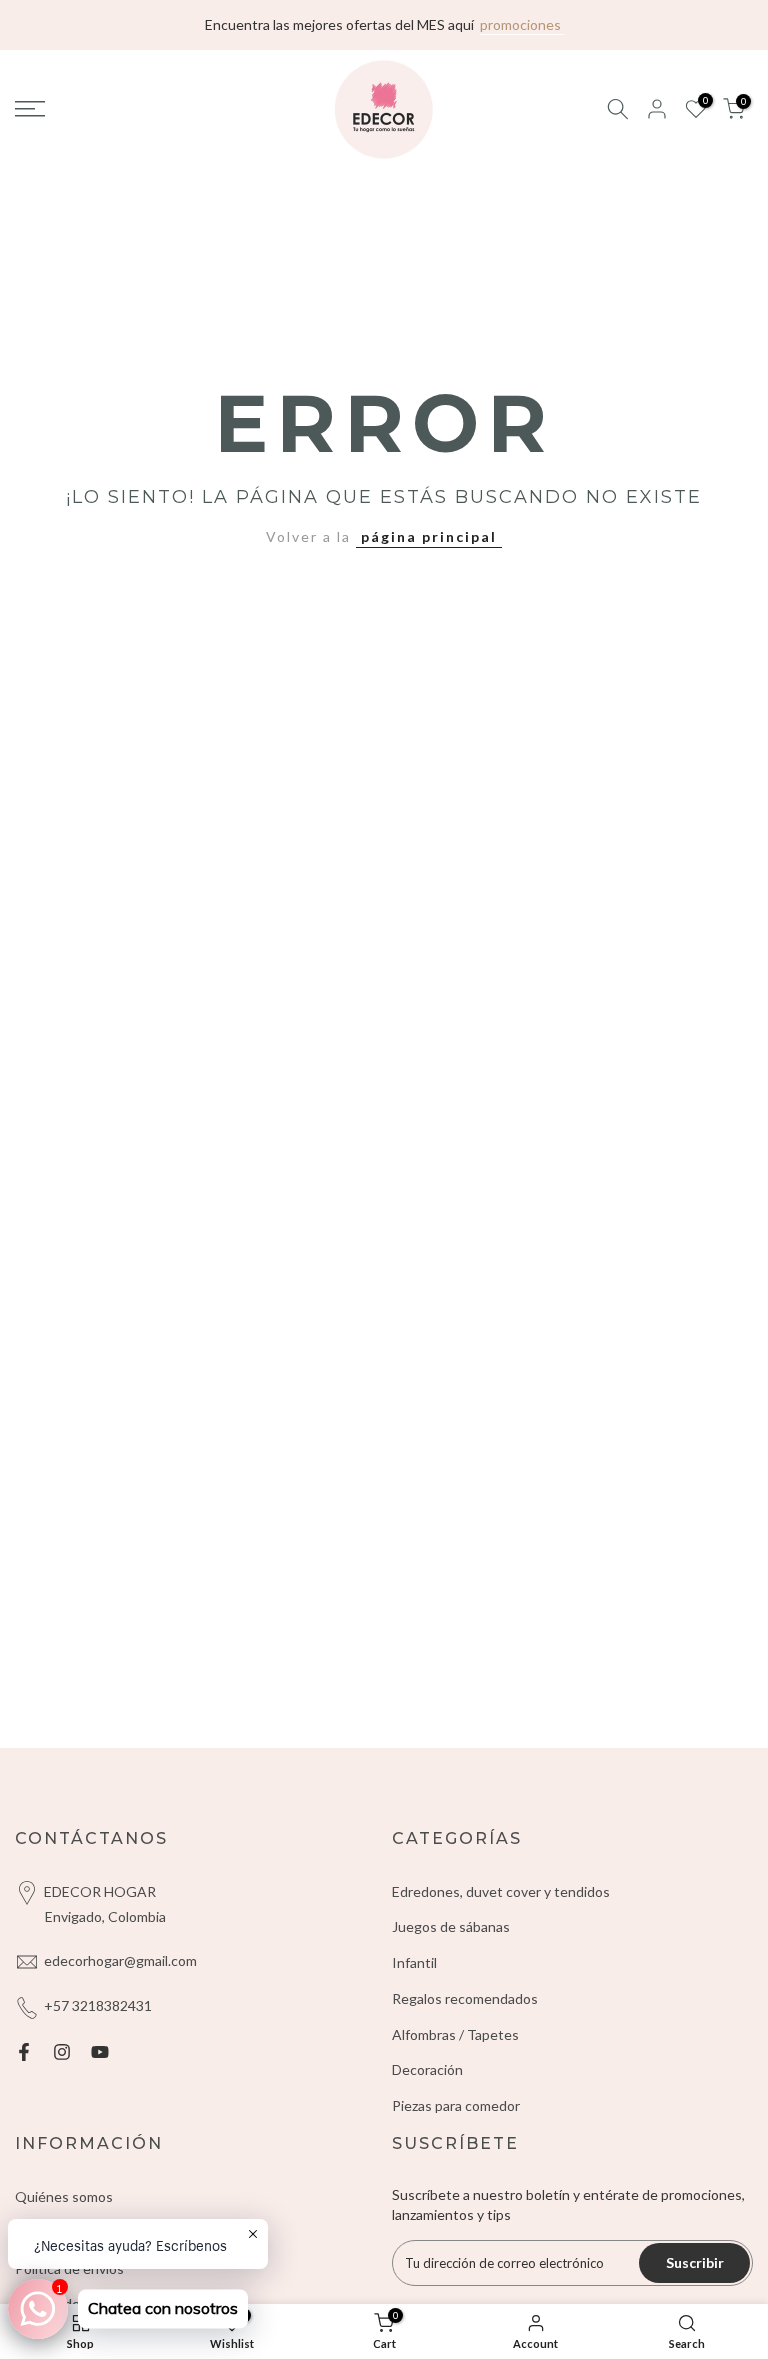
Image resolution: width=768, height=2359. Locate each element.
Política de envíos (69, 2268)
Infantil (414, 1962)
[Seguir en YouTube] (100, 2052)
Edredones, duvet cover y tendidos (501, 1891)
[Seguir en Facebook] (24, 2052)
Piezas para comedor (456, 2105)
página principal (429, 536)
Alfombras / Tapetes (455, 2034)
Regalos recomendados (465, 1998)
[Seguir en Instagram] (62, 2052)
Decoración (427, 2069)
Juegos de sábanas (451, 1926)
